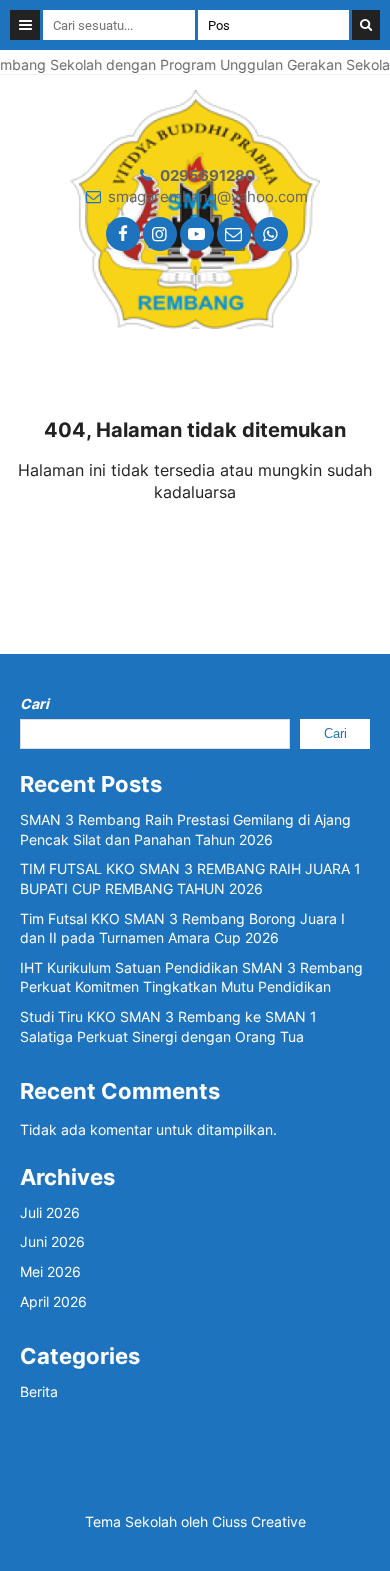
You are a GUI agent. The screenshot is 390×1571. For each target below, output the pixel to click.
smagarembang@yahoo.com (208, 196)
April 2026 (53, 1301)
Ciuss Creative (259, 1521)
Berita (39, 1391)
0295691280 (207, 175)
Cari (34, 703)
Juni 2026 (52, 1241)
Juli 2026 (50, 1212)
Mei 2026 (50, 1271)
